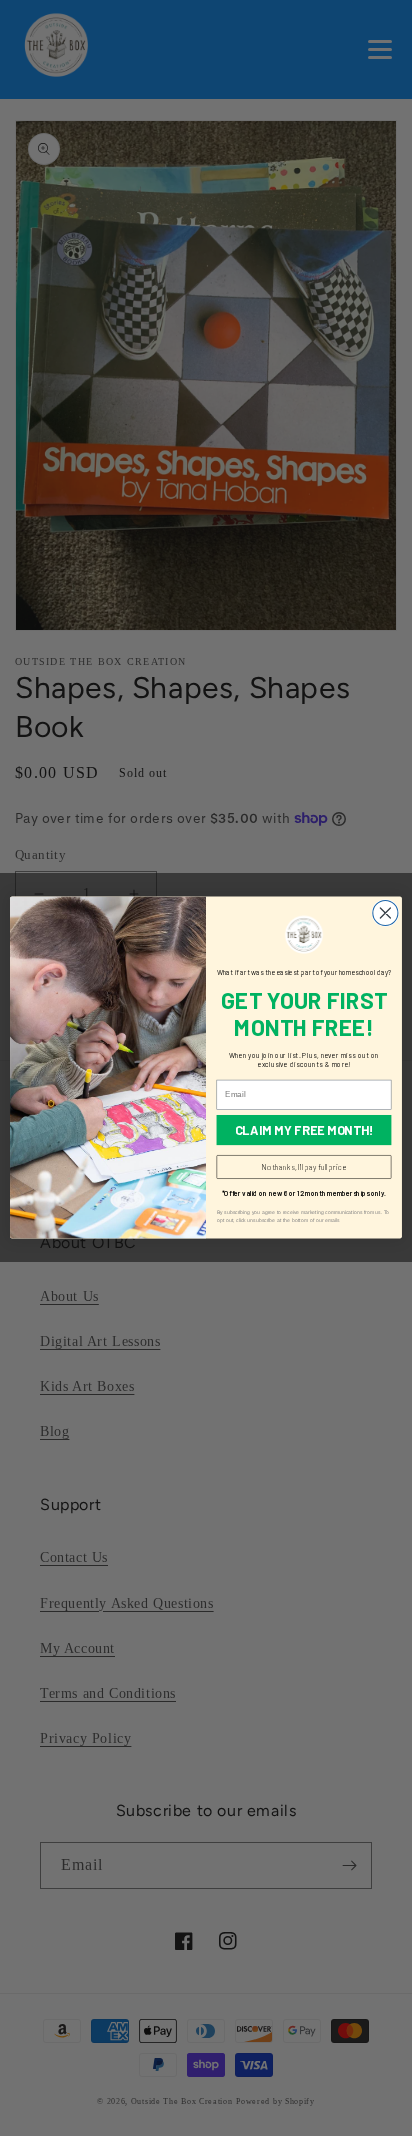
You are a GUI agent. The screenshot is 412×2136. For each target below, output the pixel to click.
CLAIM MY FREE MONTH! (304, 1130)
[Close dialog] (385, 913)
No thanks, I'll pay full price (304, 1167)
